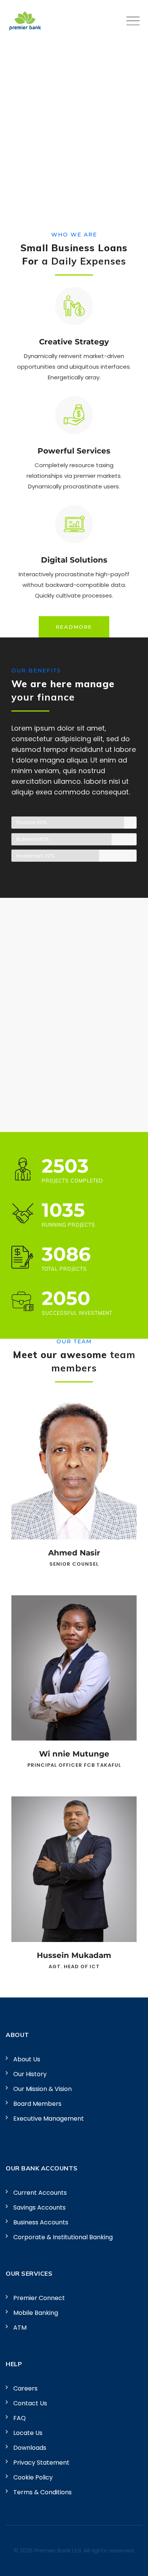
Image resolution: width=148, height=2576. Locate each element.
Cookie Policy (33, 2477)
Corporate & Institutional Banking (63, 2237)
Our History (30, 2074)
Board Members (37, 2104)
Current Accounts (40, 2193)
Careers (25, 2388)
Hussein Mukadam (74, 1955)
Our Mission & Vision (43, 2089)
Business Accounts (41, 2222)
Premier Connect (39, 2298)
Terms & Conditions (43, 2492)
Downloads (30, 2448)
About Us (27, 2059)
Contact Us (30, 2403)
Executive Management (49, 2119)
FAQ (20, 2418)
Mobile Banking (36, 2313)
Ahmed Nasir (74, 1553)
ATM (20, 2328)
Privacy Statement (41, 2463)
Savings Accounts (39, 2207)
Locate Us (28, 2433)
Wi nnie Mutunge (74, 1754)
